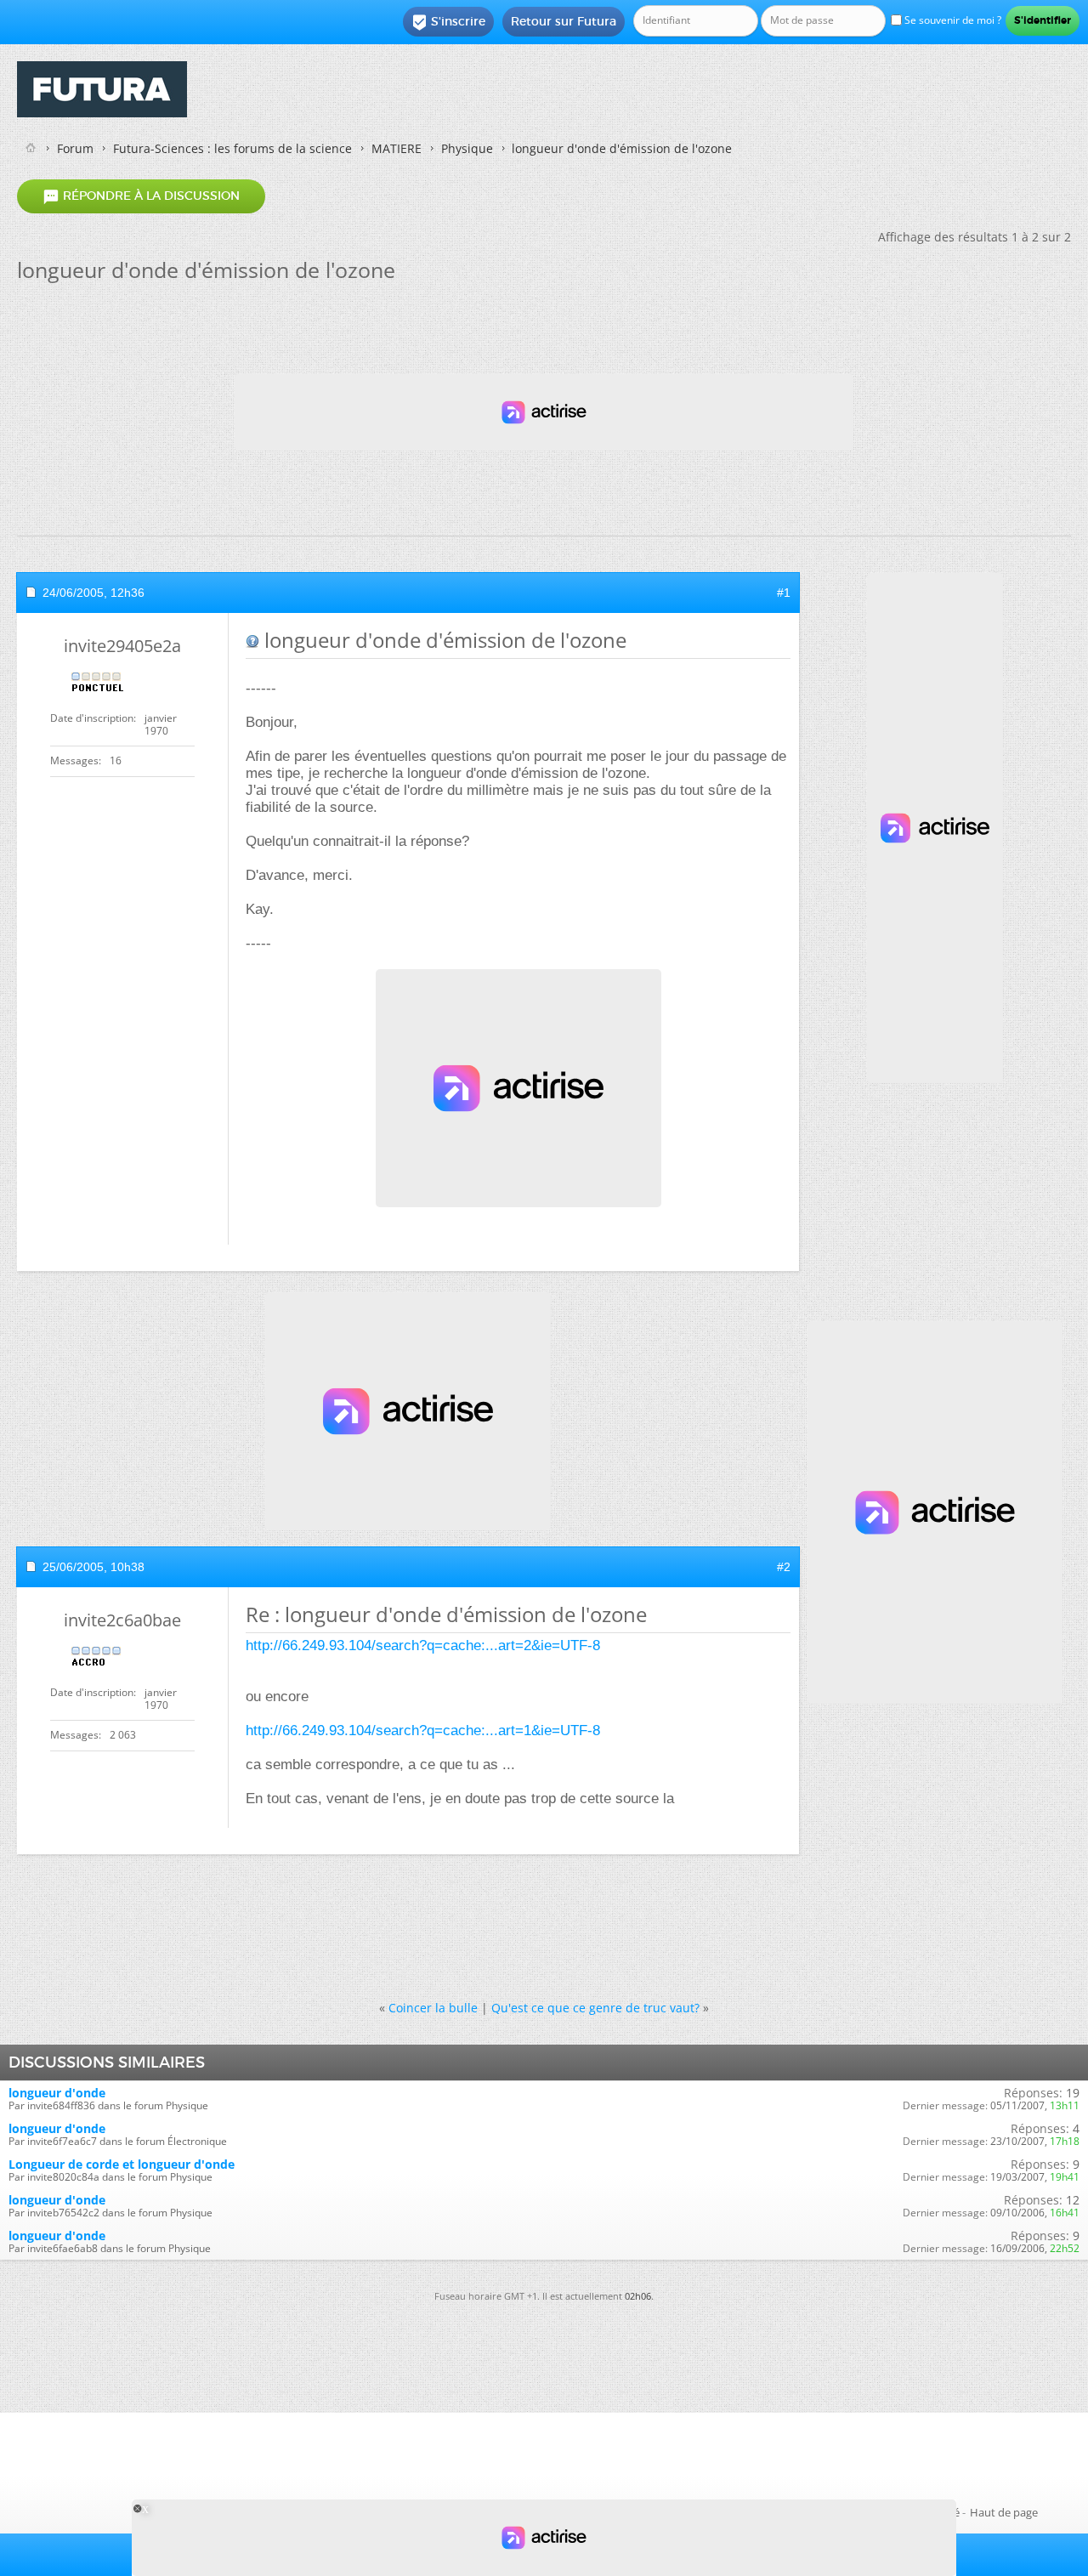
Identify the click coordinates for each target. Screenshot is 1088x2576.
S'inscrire (448, 22)
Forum (75, 148)
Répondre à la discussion (141, 196)
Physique (467, 148)
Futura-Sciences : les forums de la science (232, 148)
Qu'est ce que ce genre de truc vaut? (595, 2008)
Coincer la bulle (433, 2008)
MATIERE (397, 148)
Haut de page (1004, 2512)
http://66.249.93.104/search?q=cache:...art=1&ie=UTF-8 (423, 1731)
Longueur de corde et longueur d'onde (122, 2164)
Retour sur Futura (564, 21)
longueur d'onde (57, 2093)
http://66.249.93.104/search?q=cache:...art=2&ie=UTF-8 (423, 1645)
